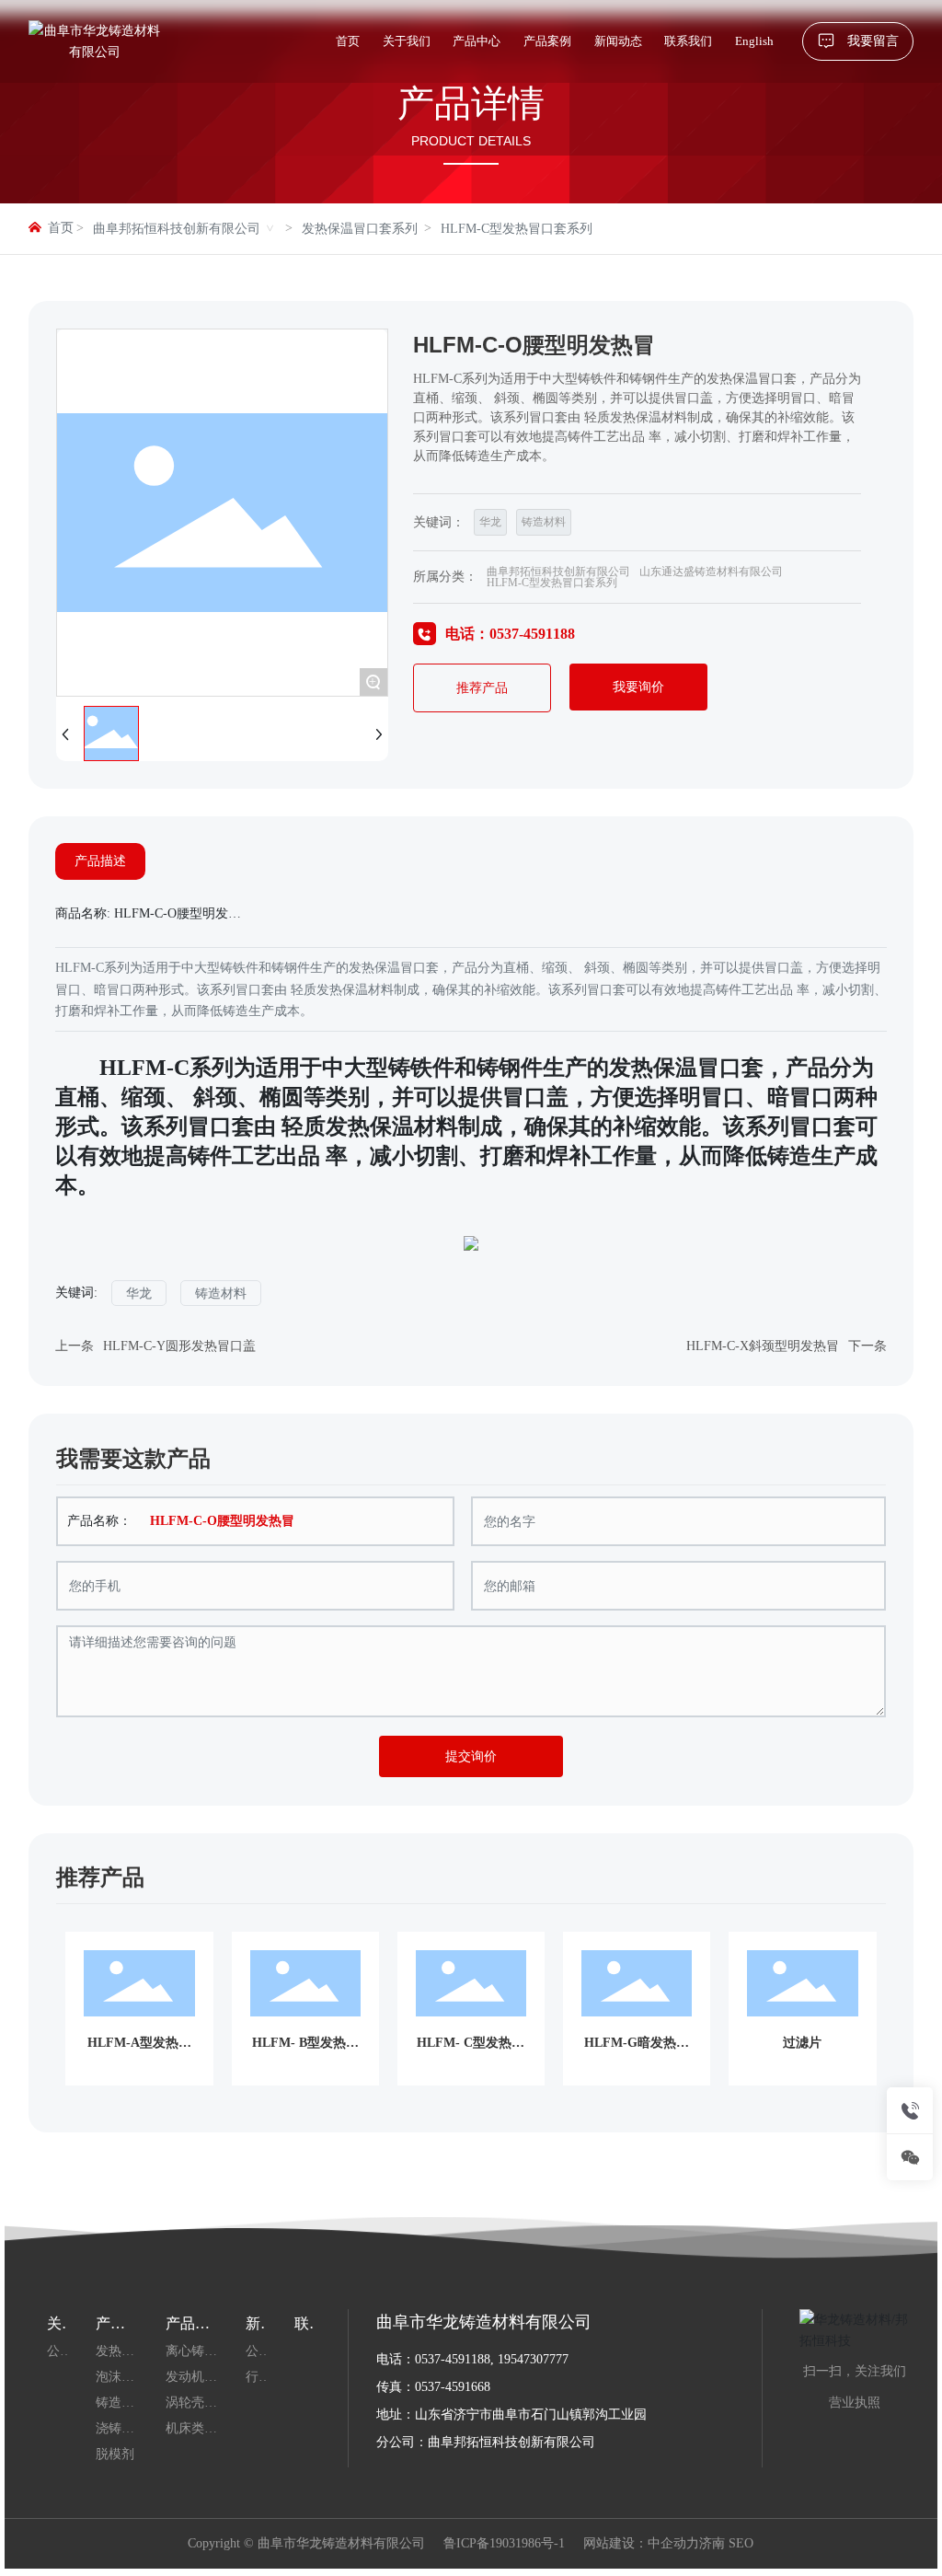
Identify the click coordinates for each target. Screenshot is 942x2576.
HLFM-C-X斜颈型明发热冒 (763, 1346)
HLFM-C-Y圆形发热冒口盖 (179, 1346)
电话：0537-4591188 (510, 634)
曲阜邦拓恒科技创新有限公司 (177, 229)
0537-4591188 (453, 2359)
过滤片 (802, 2043)
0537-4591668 (453, 2387)
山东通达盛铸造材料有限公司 (711, 572)
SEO (741, 2543)
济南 (712, 2543)
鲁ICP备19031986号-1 (504, 2544)
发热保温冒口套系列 (360, 229)
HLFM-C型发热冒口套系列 (517, 229)
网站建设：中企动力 (641, 2543)
